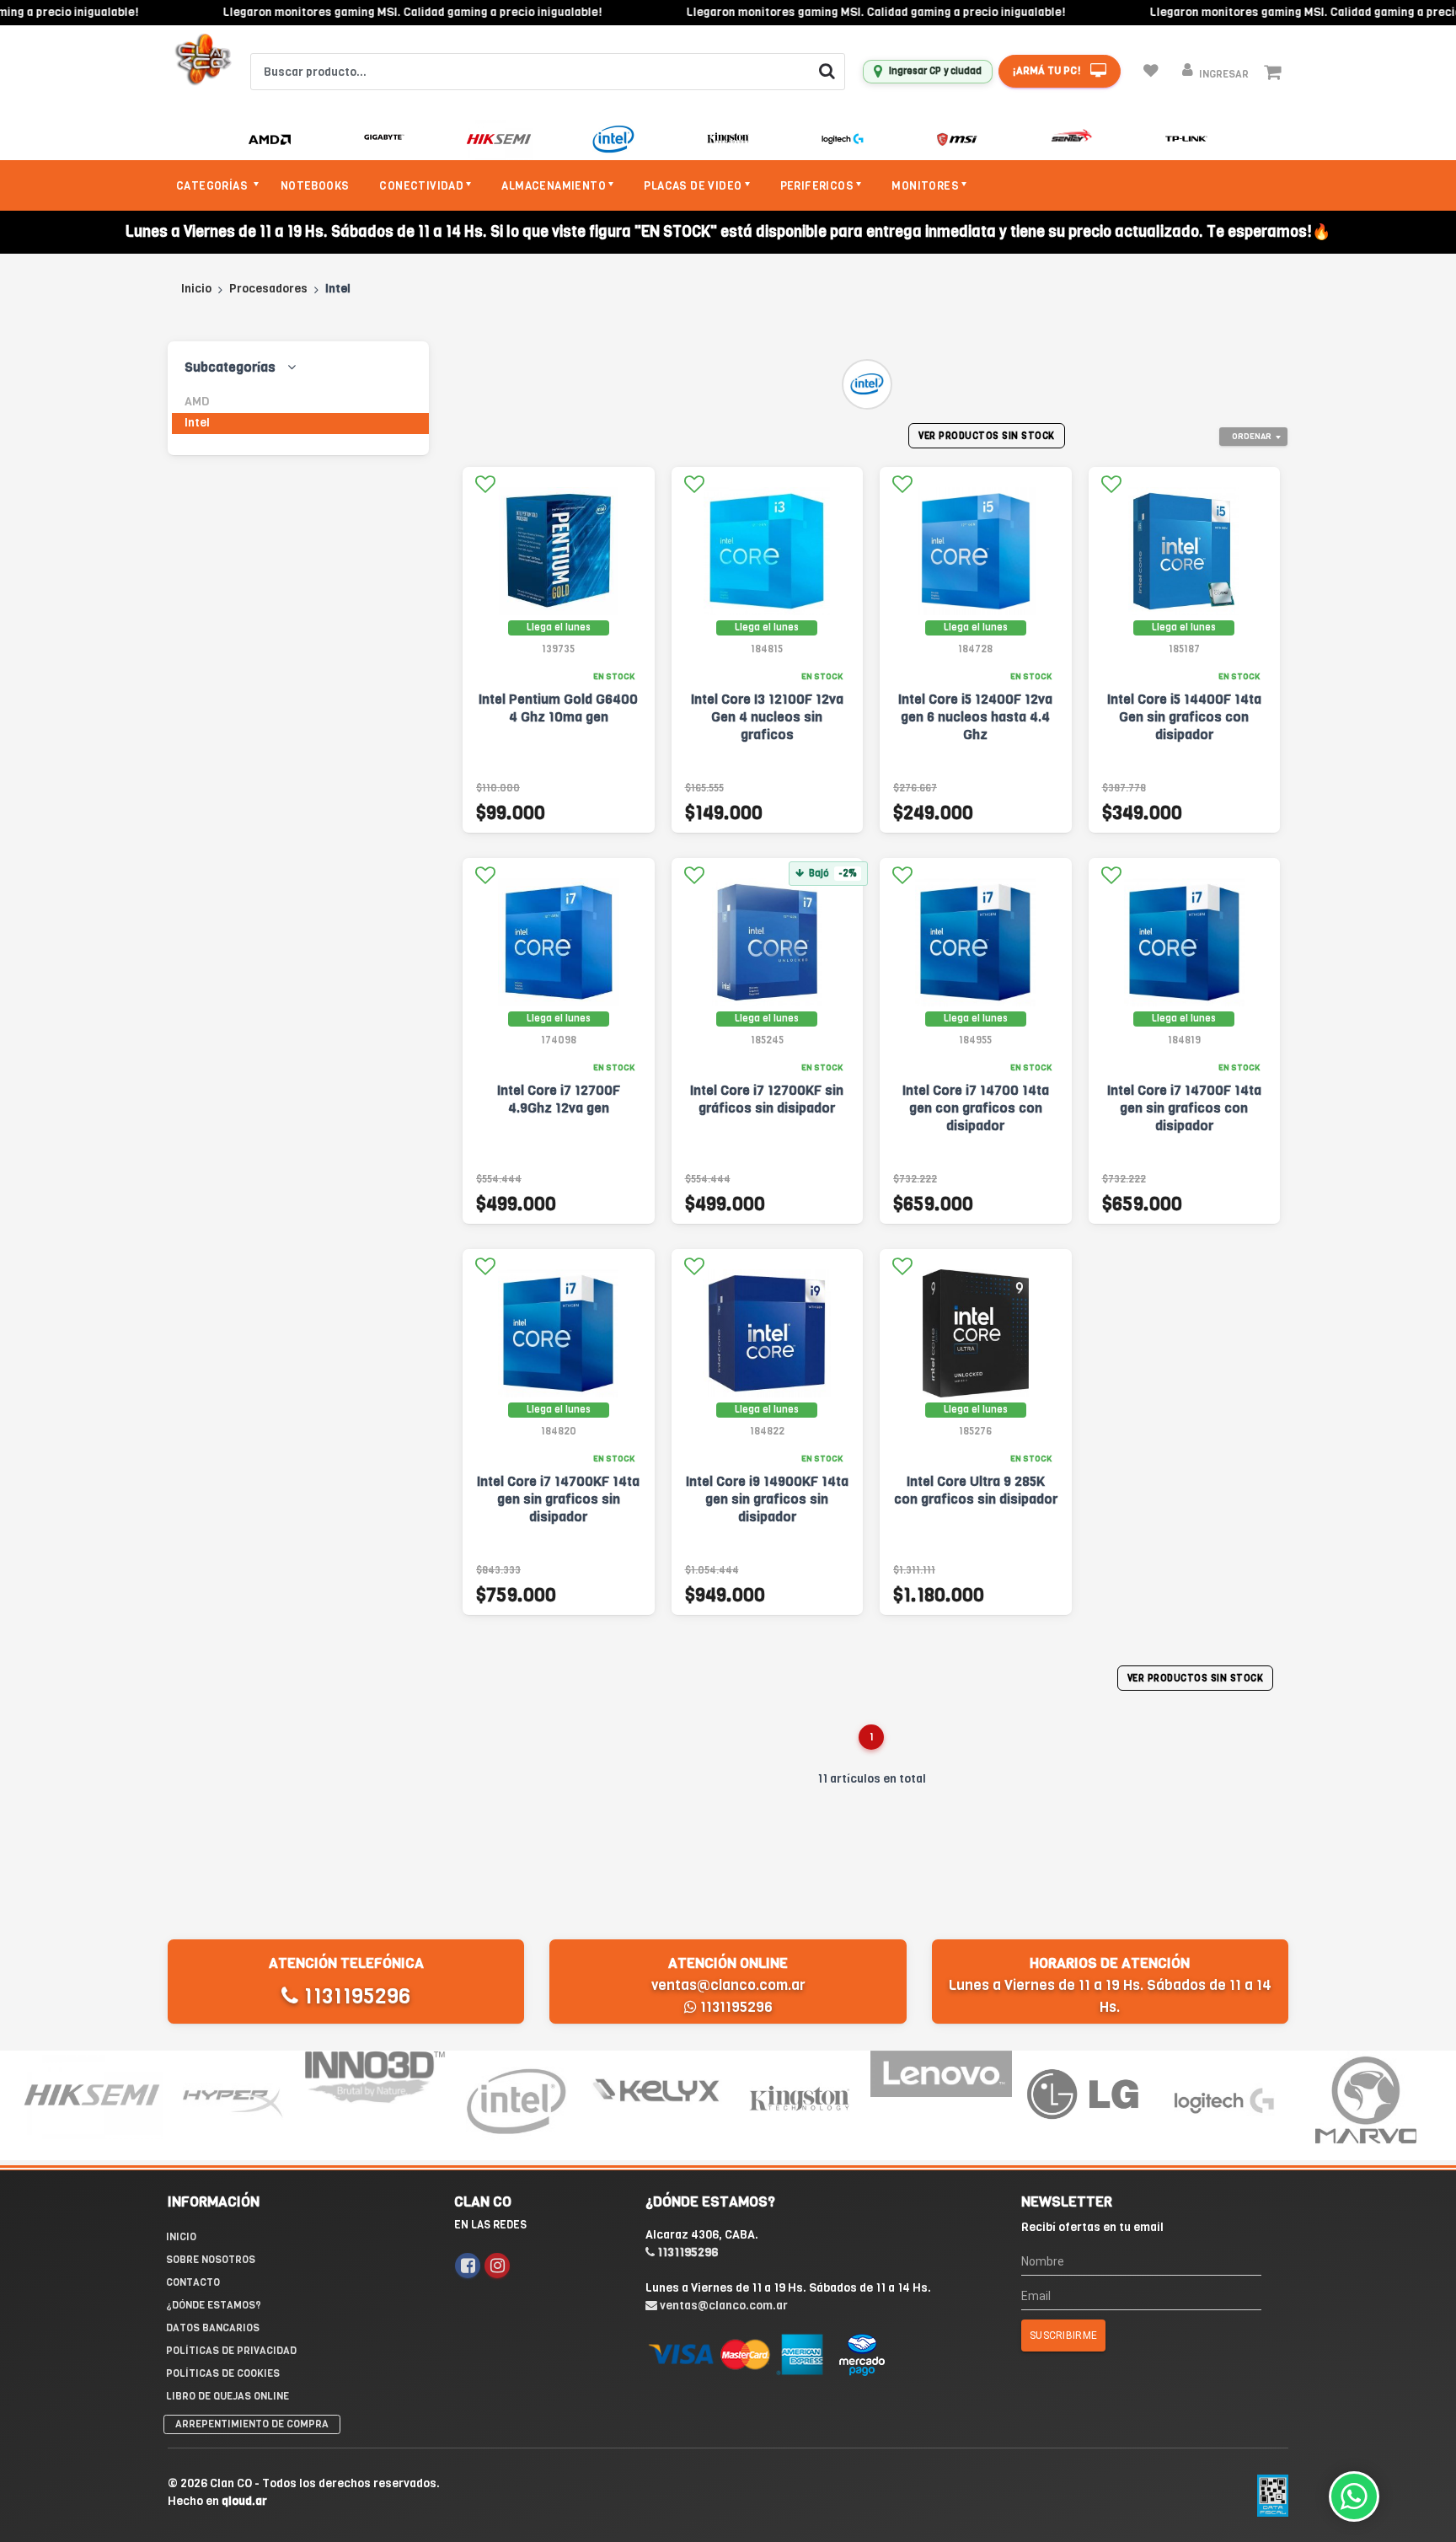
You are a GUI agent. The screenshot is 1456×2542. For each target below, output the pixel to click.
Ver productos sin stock (987, 436)
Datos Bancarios (213, 2328)
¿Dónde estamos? (214, 2305)
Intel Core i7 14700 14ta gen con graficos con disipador (976, 1108)
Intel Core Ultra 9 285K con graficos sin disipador (976, 1490)
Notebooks (315, 186)
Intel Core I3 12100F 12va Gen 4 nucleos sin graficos (767, 717)
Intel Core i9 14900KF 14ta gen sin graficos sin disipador (767, 1499)
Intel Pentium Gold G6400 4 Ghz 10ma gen (558, 708)
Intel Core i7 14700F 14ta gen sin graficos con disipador (1184, 1108)
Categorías (213, 186)
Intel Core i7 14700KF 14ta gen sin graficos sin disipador (558, 1499)
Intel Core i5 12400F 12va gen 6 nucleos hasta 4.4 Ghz (975, 717)
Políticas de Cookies (223, 2373)
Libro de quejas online (227, 2396)
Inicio (196, 289)
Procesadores (268, 289)
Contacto (193, 2282)
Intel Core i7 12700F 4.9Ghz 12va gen (559, 1099)
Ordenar (1252, 436)
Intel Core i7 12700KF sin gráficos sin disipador (767, 1099)
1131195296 (354, 1996)
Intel (197, 423)
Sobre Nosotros (211, 2260)
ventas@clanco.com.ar (728, 1985)
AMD (197, 402)
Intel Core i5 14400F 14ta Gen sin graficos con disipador (1184, 717)
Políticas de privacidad (231, 2351)
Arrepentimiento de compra (252, 2424)
